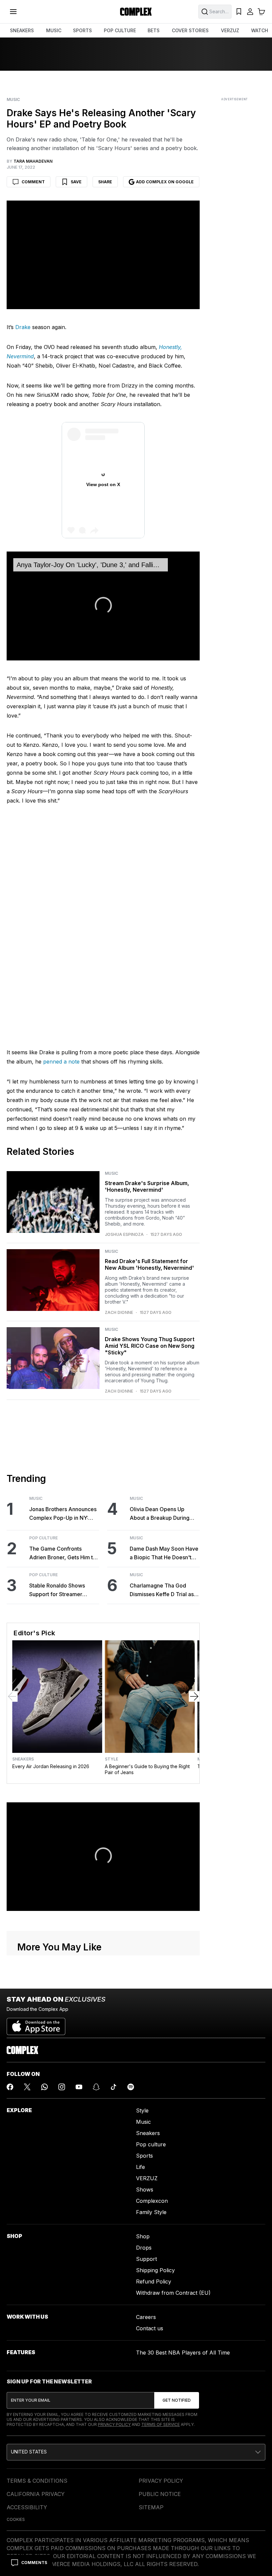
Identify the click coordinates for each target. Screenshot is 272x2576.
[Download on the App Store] (36, 1908)
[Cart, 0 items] (261, 12)
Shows (145, 2073)
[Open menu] (13, 12)
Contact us (150, 2212)
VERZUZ (230, 30)
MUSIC (54, 30)
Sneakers (23, 1643)
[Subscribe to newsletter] (177, 2284)
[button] (103, 489)
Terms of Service (161, 2308)
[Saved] (239, 12)
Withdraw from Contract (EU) (173, 2177)
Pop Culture (43, 1422)
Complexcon (152, 2085)
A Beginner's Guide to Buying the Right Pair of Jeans (147, 1653)
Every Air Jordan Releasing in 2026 (51, 1650)
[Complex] (136, 12)
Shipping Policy (155, 2154)
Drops (144, 2131)
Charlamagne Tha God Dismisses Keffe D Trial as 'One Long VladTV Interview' (162, 1474)
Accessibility (27, 2391)
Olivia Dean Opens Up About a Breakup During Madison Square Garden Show (160, 1398)
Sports (144, 2039)
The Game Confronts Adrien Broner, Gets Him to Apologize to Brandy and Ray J (63, 1437)
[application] (103, 490)
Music (13, 100)
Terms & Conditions (37, 2364)
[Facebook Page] (10, 1971)
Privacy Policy (114, 2308)
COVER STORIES (190, 30)
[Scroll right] (194, 1580)
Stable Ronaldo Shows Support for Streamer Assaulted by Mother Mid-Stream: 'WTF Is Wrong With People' (64, 1474)
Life (140, 2051)
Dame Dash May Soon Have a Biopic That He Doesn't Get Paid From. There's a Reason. (164, 1437)
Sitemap (151, 2391)
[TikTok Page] (113, 1971)
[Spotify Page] (131, 1971)
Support (146, 2143)
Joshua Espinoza (124, 1118)
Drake (23, 327)
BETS (154, 30)
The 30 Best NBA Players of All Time (183, 2236)
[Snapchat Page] (96, 1971)
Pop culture (151, 2028)
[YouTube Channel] (79, 1971)
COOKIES (16, 2403)
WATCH (260, 30)
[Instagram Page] (62, 1971)
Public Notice (160, 2378)
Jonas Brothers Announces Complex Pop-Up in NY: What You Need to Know (63, 1398)
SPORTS (82, 30)
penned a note (61, 945)
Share (105, 182)
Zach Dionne (119, 1196)
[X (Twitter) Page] (27, 1971)
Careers (146, 2201)
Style (111, 1643)
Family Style (151, 2096)
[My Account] (250, 12)
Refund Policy (154, 2165)
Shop (143, 2120)
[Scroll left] (12, 1580)
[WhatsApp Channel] (44, 1971)
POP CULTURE (120, 30)
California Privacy (36, 2378)
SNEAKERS (22, 30)
